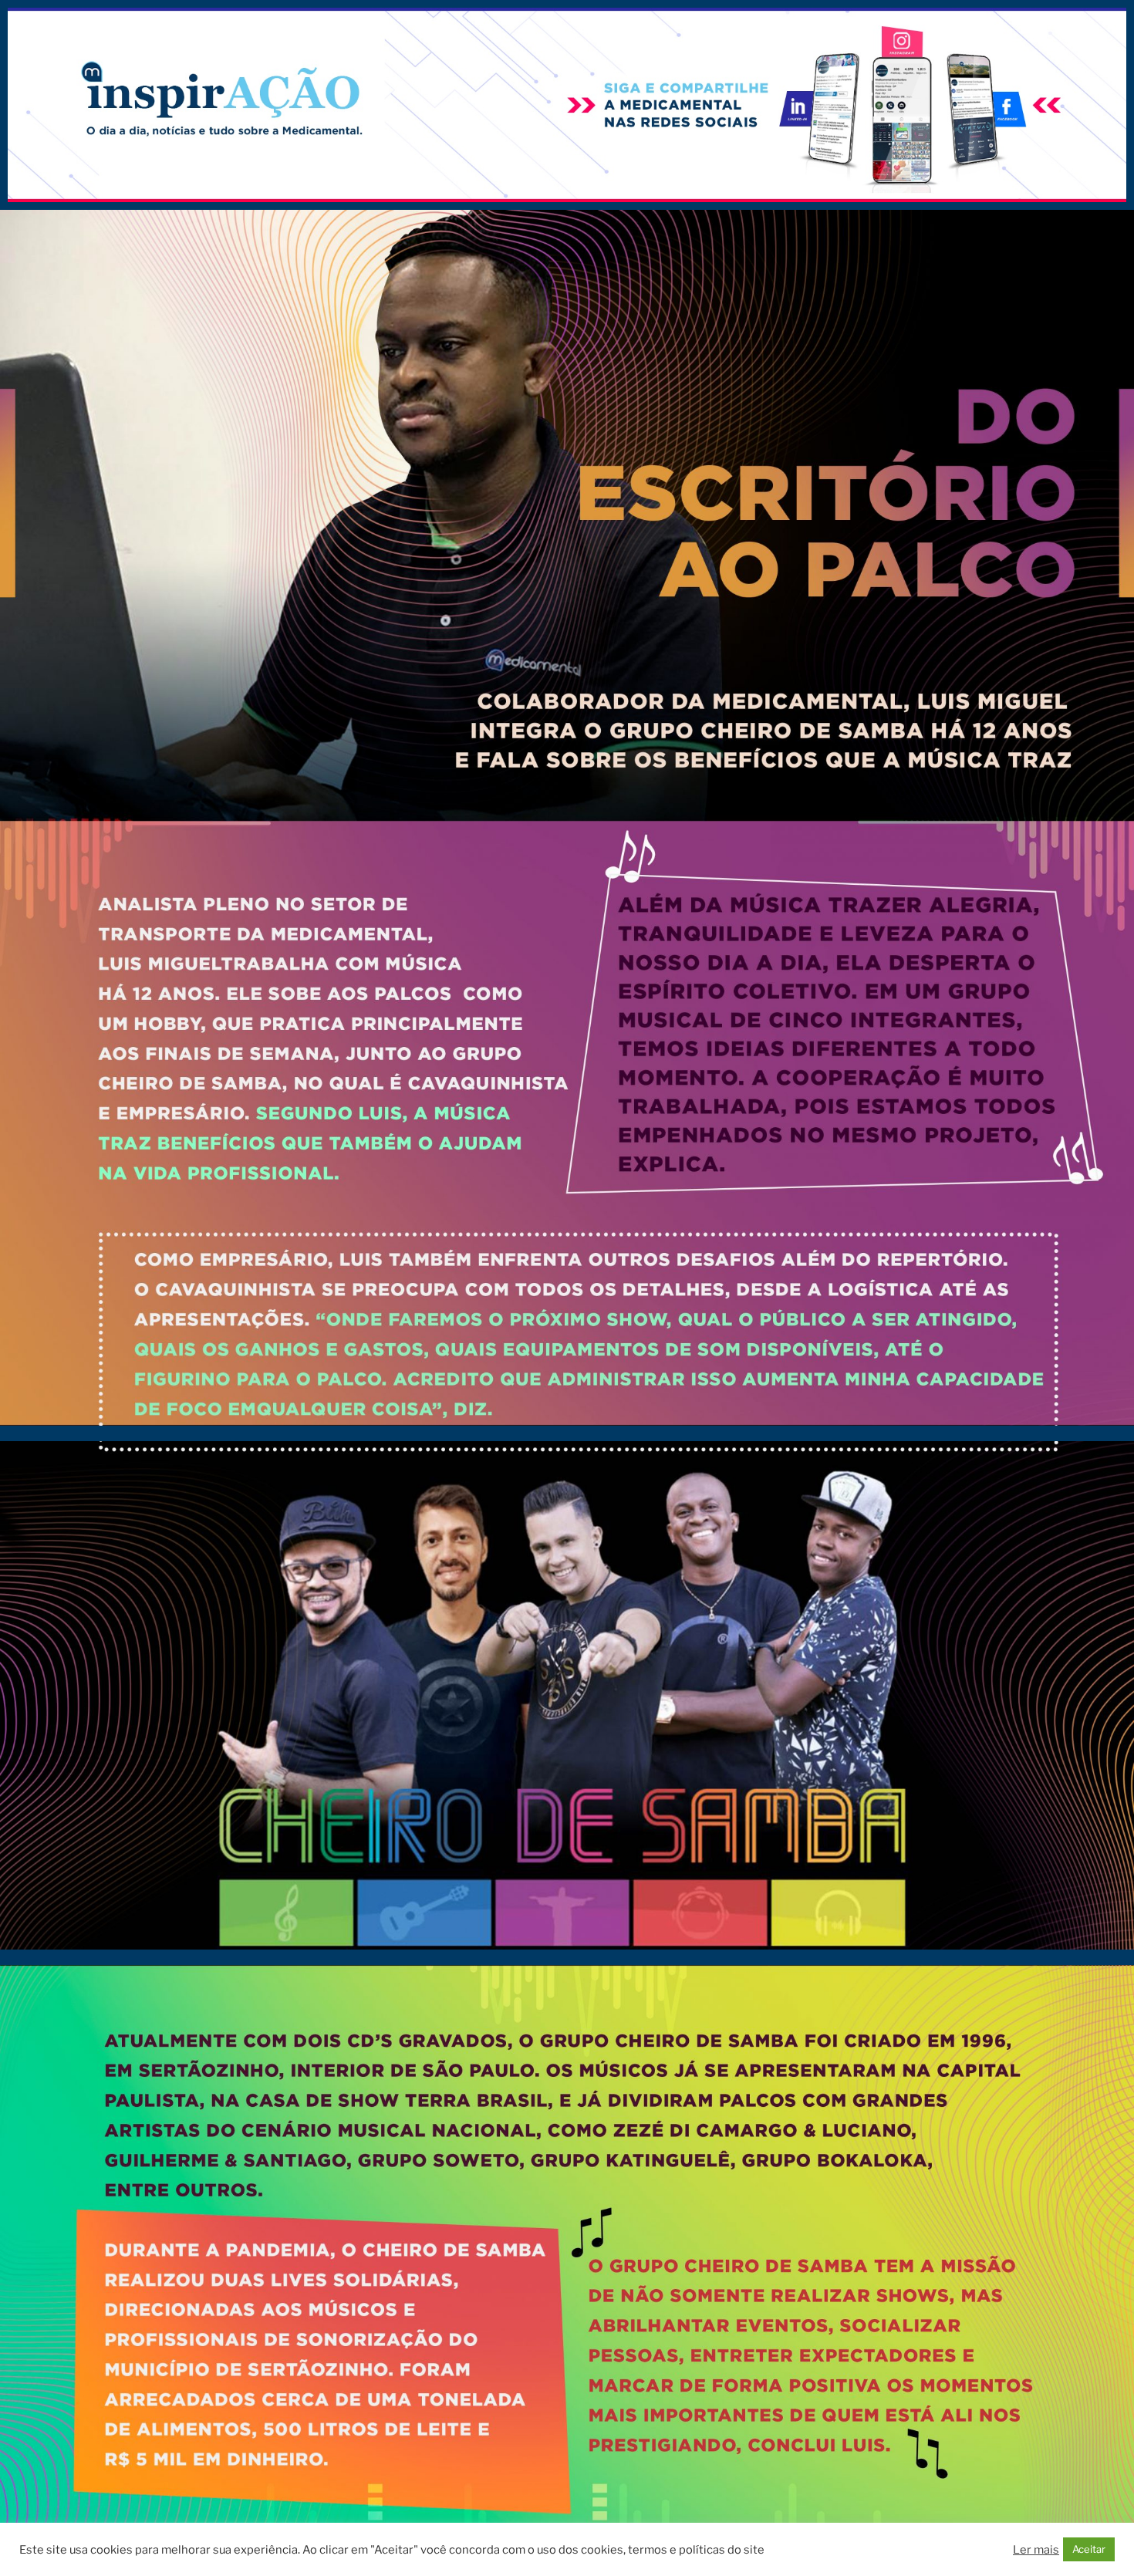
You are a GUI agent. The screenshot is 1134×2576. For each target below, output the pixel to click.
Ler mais (1036, 2550)
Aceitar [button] (1089, 2549)
